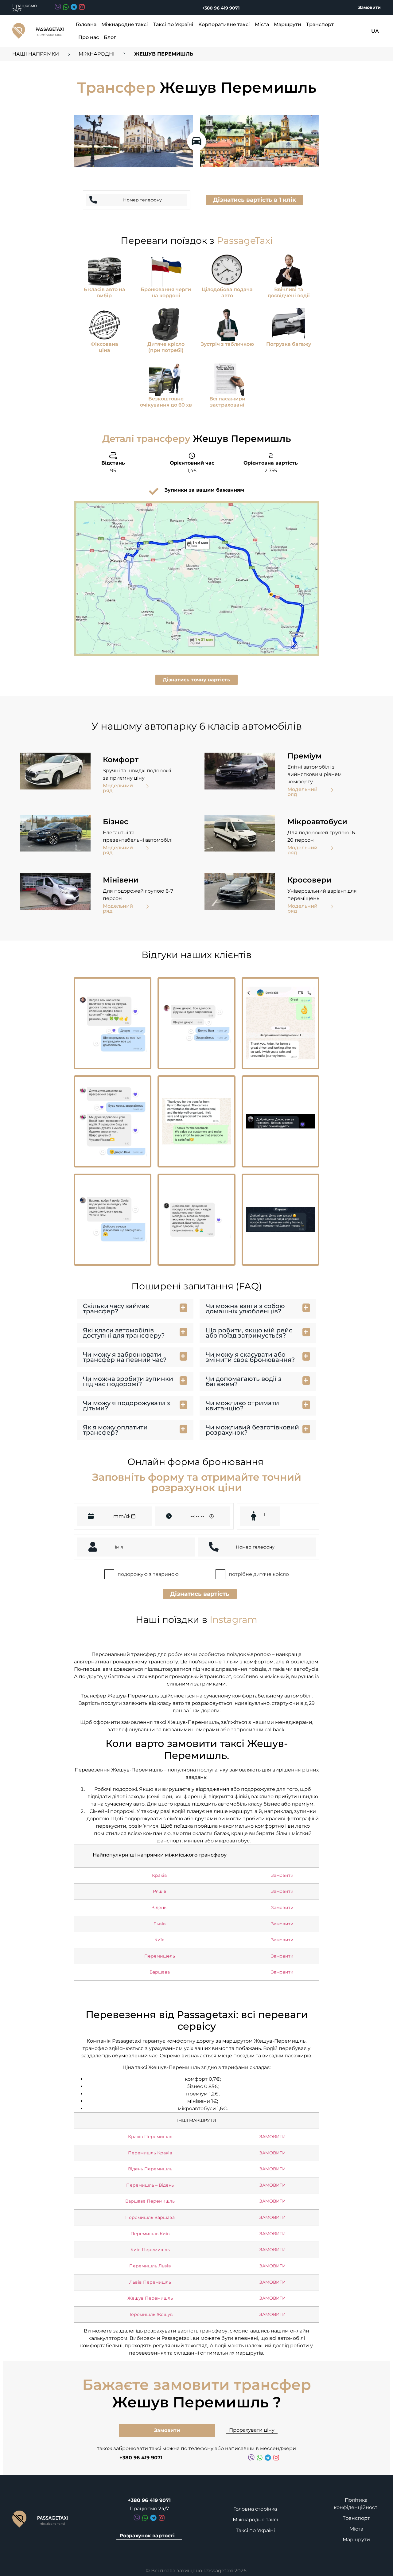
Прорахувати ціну (252, 2430)
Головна (86, 24)
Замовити (370, 7)
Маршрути (288, 24)
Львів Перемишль (150, 2282)
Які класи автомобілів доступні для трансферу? (124, 1333)
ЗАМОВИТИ (273, 2137)
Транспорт (320, 24)
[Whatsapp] (66, 7)
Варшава (160, 1972)
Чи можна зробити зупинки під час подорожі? (128, 1381)
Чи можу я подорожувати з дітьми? (126, 1406)
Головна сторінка (255, 2509)
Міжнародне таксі (125, 24)
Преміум (304, 756)
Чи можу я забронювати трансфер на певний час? (125, 1357)
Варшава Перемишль (150, 2201)
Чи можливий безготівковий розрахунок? (252, 1430)
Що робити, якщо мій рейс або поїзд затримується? (249, 1333)
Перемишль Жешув (150, 2314)
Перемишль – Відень (150, 2185)
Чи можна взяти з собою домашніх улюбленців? (245, 1309)
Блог (110, 37)
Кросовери (309, 880)
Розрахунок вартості (147, 2536)
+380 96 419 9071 (221, 8)
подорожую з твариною (148, 1574)
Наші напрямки (36, 54)
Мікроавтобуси (317, 822)
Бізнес (116, 822)
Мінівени (121, 880)
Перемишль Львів (150, 2266)
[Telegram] (74, 7)
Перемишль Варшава (150, 2217)
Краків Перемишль (150, 2137)
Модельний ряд (118, 788)
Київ (160, 1940)
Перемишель (160, 1956)
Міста (262, 24)
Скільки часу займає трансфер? (116, 1309)
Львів (160, 1924)
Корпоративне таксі (224, 24)
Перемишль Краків (150, 2153)
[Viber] (58, 7)
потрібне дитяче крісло (259, 1574)
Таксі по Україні (173, 24)
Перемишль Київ (150, 2234)
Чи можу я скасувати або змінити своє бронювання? (250, 1357)
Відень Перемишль (150, 2169)
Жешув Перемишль (150, 2298)
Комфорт (121, 760)
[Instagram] (82, 7)
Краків (160, 1875)
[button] (255, 200)
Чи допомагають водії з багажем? (244, 1381)
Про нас (89, 37)
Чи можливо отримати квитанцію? (242, 1406)
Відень (160, 1908)
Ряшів (160, 1891)
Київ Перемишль (150, 2250)
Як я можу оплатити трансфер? (115, 1430)
